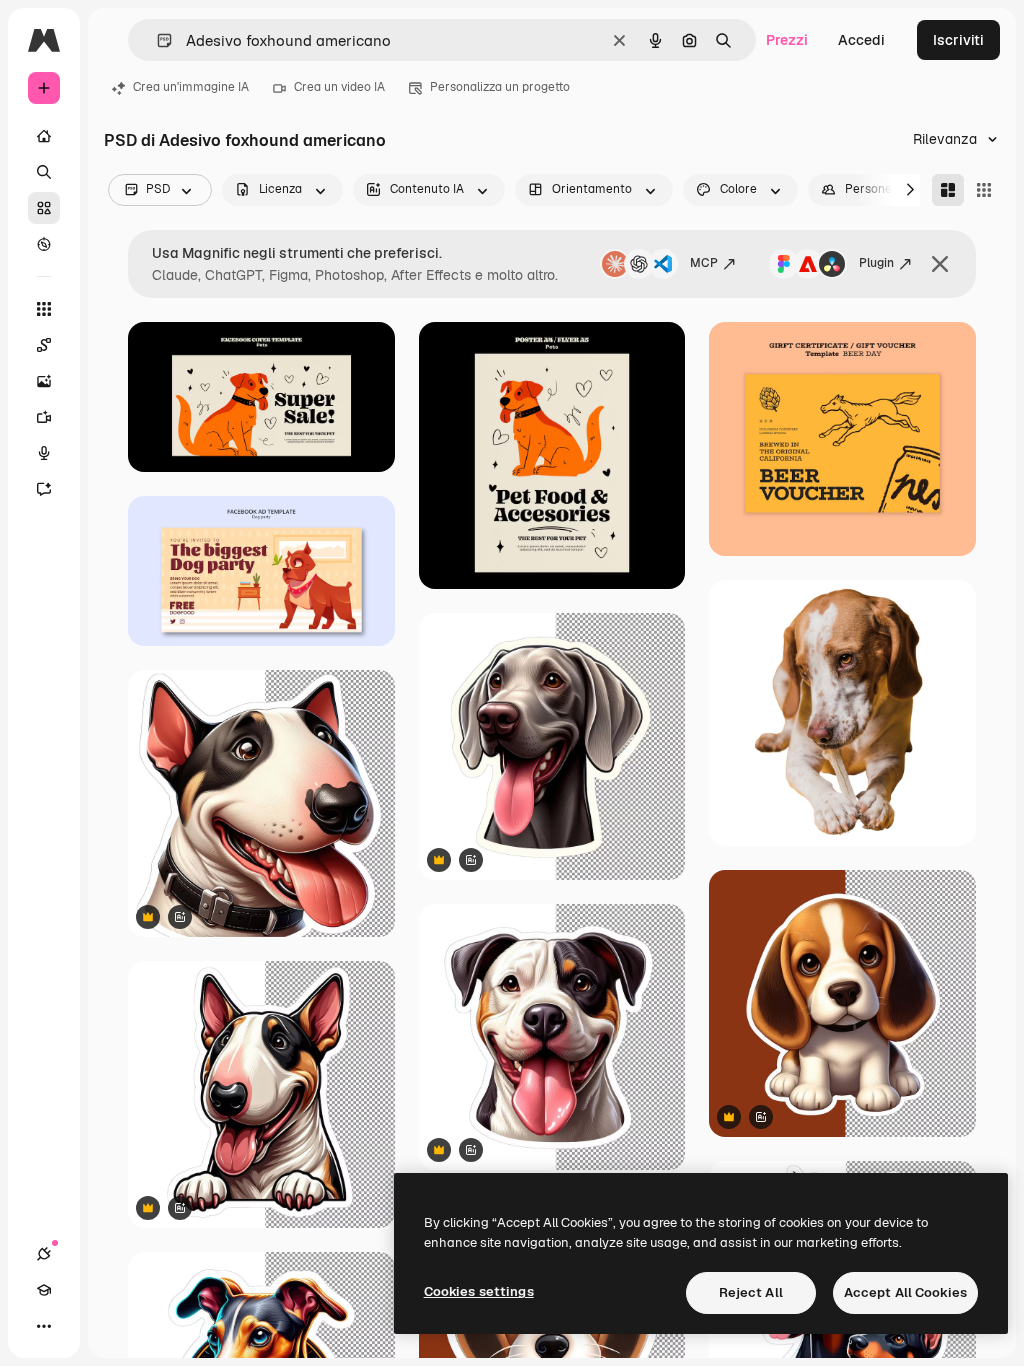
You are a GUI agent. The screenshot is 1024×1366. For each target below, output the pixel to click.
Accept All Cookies (905, 1292)
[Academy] (44, 1290)
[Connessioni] (44, 1254)
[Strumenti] (44, 309)
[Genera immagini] (44, 381)
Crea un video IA (339, 87)
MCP (704, 263)
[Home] (44, 136)
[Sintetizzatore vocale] (44, 453)
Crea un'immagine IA (191, 87)
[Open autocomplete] (156, 40)
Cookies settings (479, 1291)
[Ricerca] (44, 172)
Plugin (876, 263)
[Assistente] (44, 489)
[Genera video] (44, 417)
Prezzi (787, 40)
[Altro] (44, 1326)
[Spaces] (44, 345)
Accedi (861, 40)
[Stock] (44, 208)
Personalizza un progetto (500, 87)
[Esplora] (44, 244)
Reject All (751, 1292)
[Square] (984, 190)
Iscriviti (958, 40)
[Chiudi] (940, 264)
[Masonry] (948, 190)
